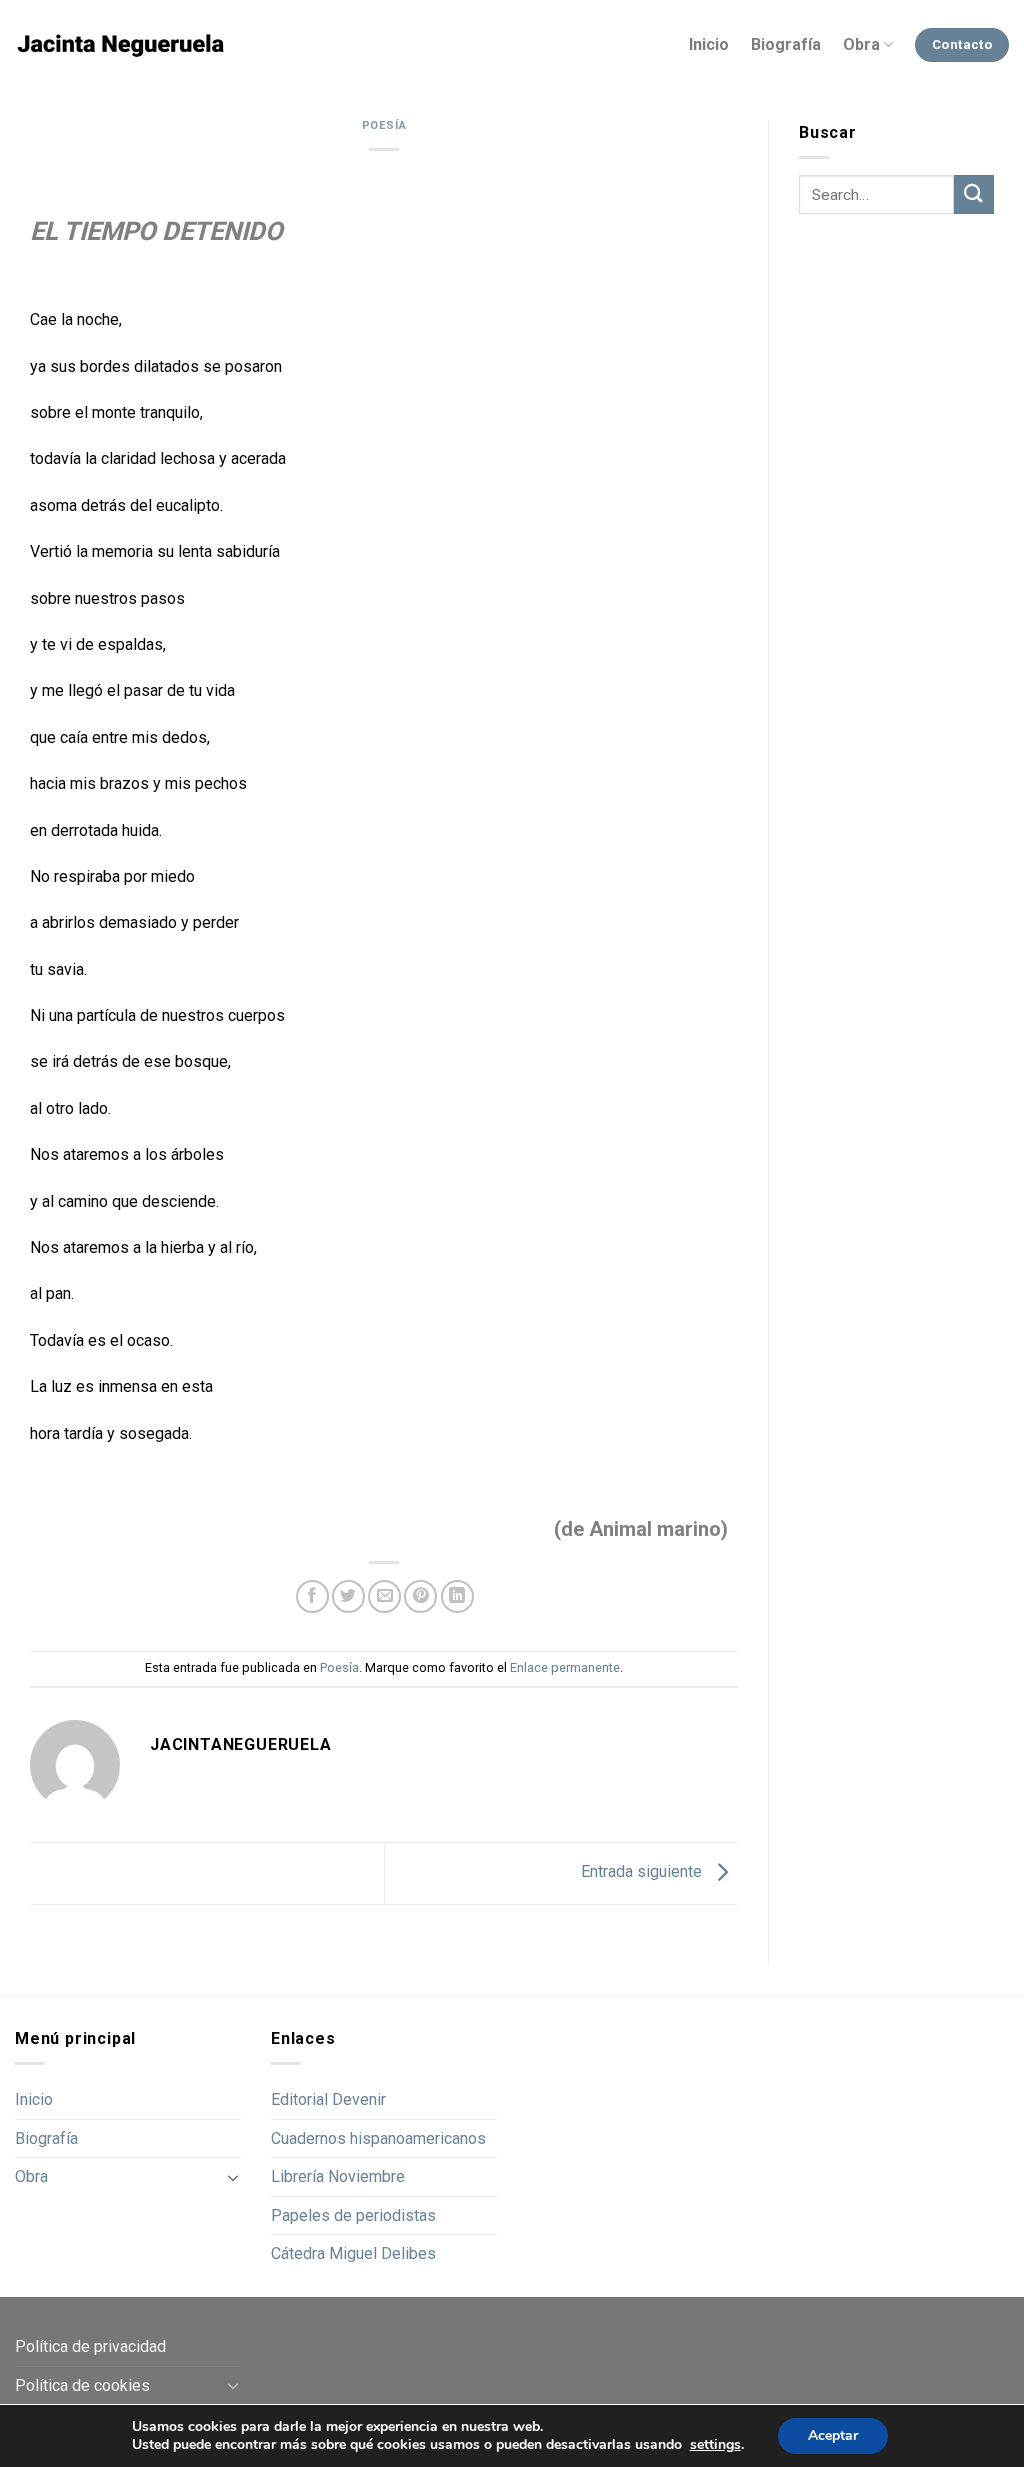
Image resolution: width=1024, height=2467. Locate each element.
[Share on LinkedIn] (457, 1596)
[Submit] (974, 194)
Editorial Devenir (328, 2099)
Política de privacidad (90, 2346)
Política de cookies (82, 2385)
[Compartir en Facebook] (312, 1596)
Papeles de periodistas (353, 2215)
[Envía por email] (384, 1596)
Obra (861, 44)
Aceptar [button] (833, 2435)
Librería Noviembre (338, 2176)
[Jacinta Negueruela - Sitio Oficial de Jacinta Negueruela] (120, 45)
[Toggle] (233, 2177)
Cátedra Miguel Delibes (353, 2253)
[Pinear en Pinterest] (420, 1596)
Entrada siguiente (643, 1872)
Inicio (709, 44)
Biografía (786, 44)
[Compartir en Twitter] (348, 1596)
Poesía (384, 125)
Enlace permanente (565, 1667)
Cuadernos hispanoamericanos (378, 2138)
